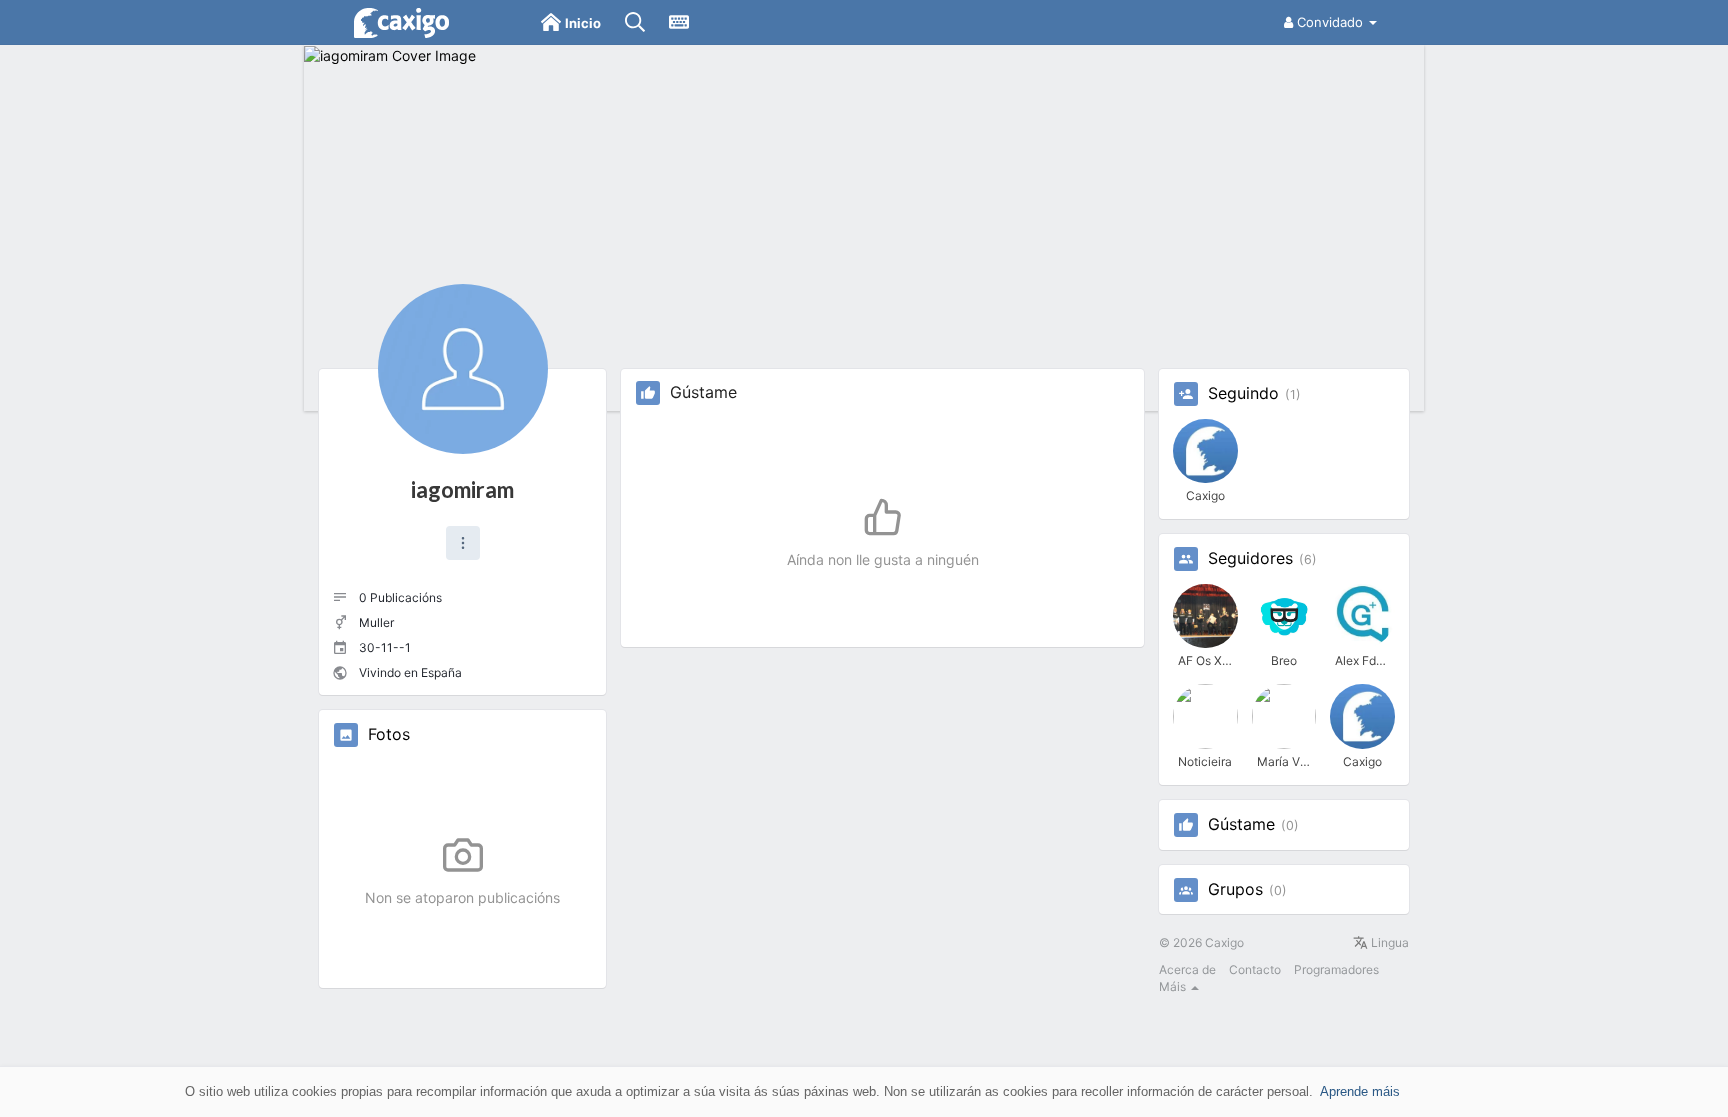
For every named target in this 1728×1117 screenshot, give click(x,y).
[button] (463, 543)
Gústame (1241, 825)
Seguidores (1250, 559)
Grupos (1235, 890)
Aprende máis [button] (1360, 1091)
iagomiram (462, 489)
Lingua (1388, 942)
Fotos (389, 735)
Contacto (1255, 969)
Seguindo (1243, 394)
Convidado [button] (1330, 22)
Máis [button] (1174, 986)
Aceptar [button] (1658, 1091)
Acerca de (1187, 969)
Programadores (1336, 969)
